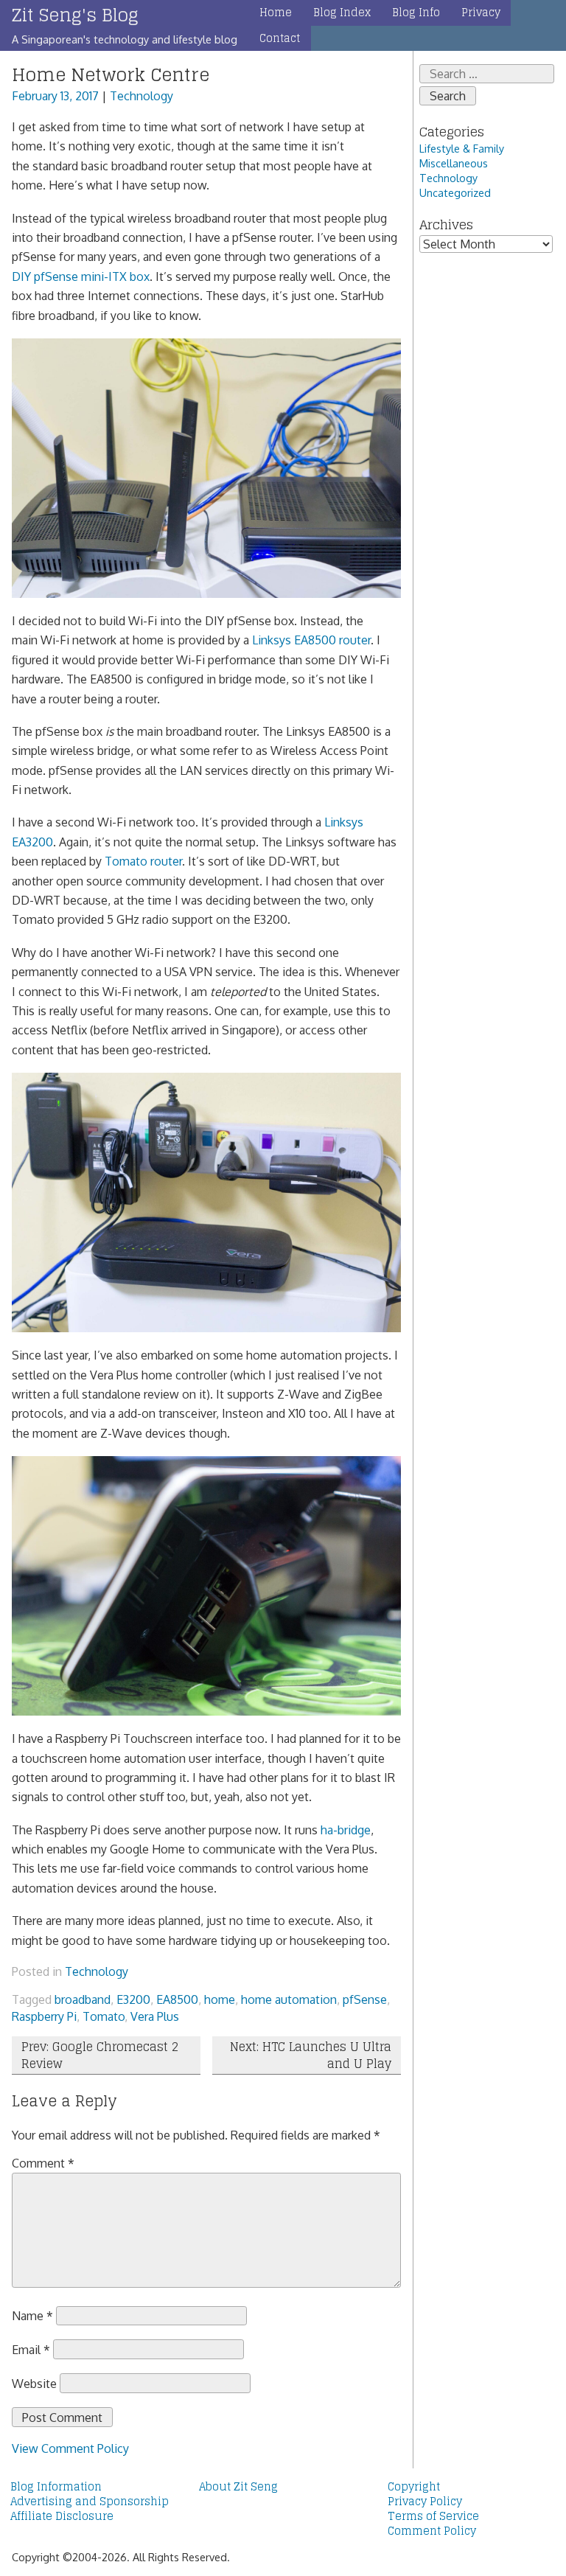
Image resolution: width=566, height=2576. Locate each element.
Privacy (481, 13)
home (220, 1999)
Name (32, 2316)
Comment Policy (432, 2531)
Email (31, 2350)
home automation (289, 1999)
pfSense (365, 1999)
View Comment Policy (70, 2448)
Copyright (414, 2487)
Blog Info (416, 13)
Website (34, 2384)
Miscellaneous (454, 163)
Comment (43, 2163)
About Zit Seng (238, 2487)
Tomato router (143, 861)
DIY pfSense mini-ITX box (81, 276)
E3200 (133, 1999)
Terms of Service (433, 2516)
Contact (280, 38)
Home (276, 13)
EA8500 (177, 1999)
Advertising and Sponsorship (90, 2502)
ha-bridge (346, 1830)
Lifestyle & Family (462, 148)
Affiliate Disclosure (62, 2516)
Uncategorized (455, 192)
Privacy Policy (425, 2502)
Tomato (104, 2016)
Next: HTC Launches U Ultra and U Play (311, 2055)
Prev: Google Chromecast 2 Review (100, 2055)
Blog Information (56, 2487)
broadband (83, 1999)
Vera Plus (155, 2016)
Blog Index (342, 13)
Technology (141, 96)
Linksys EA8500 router (311, 640)
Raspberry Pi (44, 2016)
